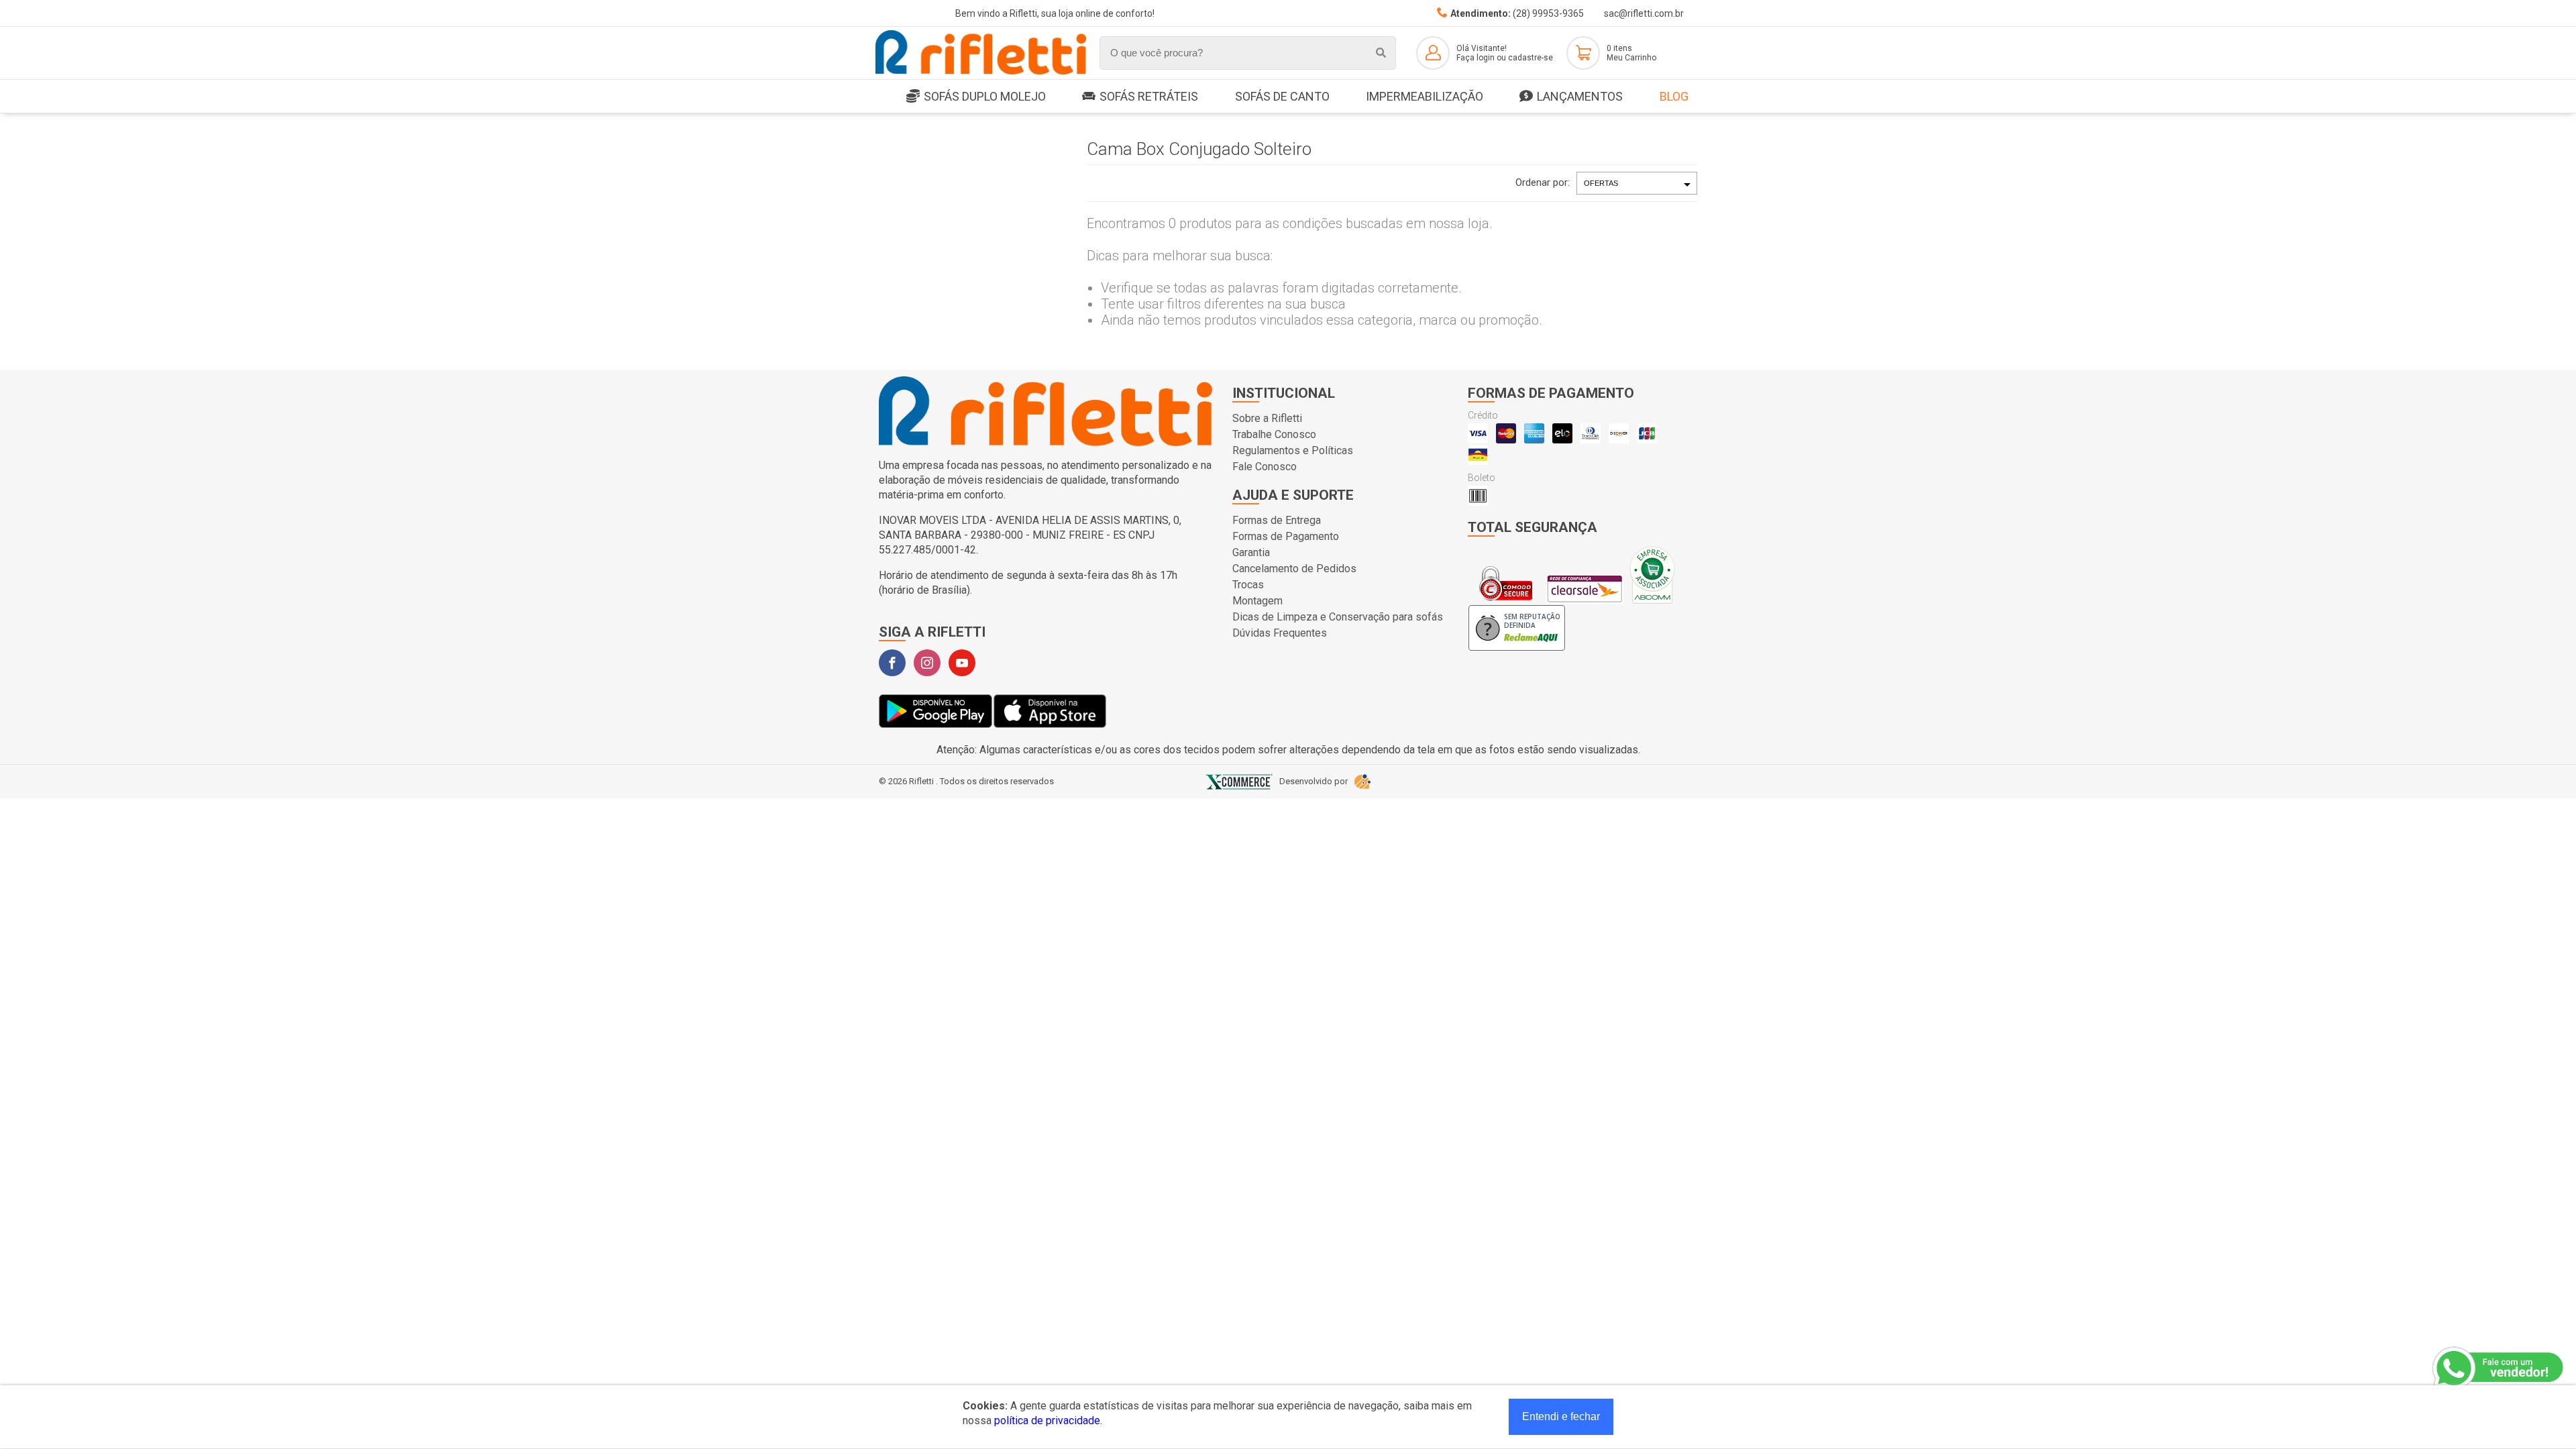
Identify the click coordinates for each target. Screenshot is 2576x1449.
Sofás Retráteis (1149, 96)
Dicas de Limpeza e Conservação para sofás (1338, 617)
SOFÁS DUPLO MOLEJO (985, 96)
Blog (1674, 96)
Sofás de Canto (1282, 96)
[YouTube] (962, 663)
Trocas (1248, 585)
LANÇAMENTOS (1580, 96)
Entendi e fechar (1561, 1416)
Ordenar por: (1543, 182)
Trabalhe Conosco (1274, 434)
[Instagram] (927, 663)
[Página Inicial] (981, 72)
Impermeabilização (1425, 96)
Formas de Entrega (1277, 520)
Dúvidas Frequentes (1280, 633)
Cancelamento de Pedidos (1294, 569)
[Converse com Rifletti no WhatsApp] (2499, 1368)
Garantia (1251, 552)
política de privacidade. (1048, 1420)
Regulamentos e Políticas (1293, 450)
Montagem (1257, 601)
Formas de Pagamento (1286, 536)
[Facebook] (892, 663)
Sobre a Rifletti (1267, 418)
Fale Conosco (1265, 467)
